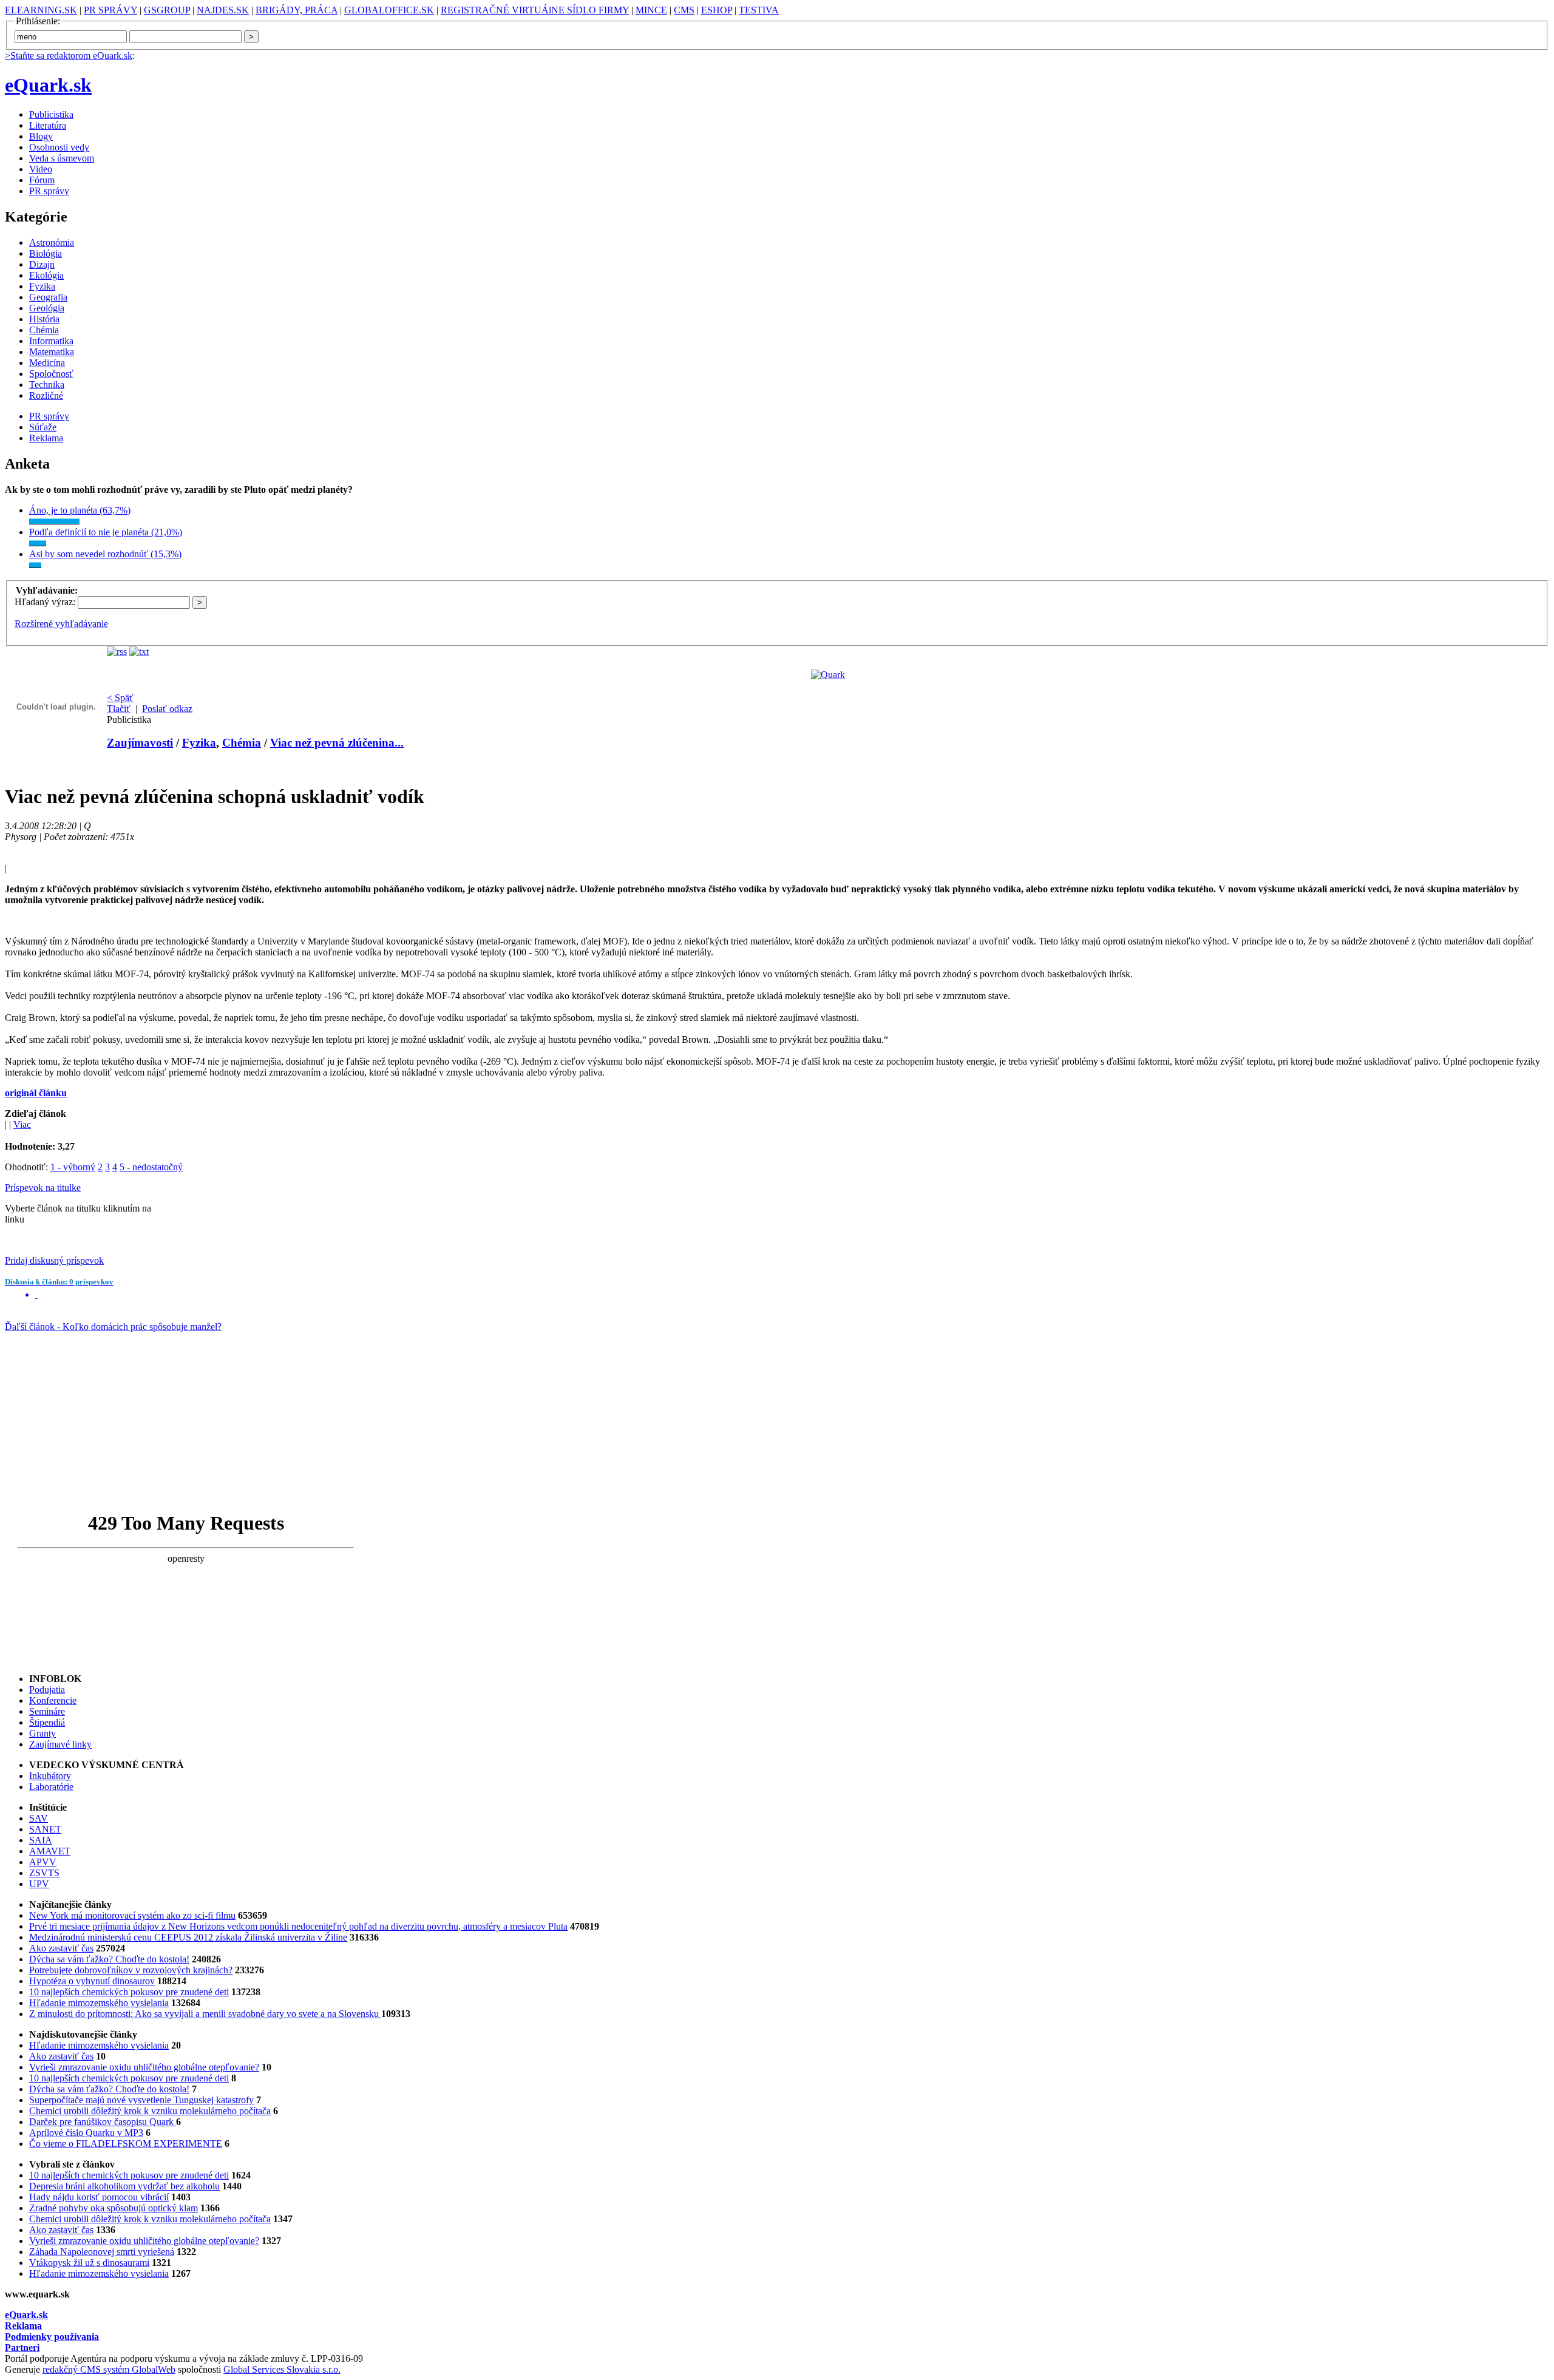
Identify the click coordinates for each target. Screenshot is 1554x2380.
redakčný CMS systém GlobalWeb (109, 2369)
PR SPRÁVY (110, 10)
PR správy (49, 191)
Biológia (46, 253)
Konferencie (53, 1700)
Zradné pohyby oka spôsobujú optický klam (114, 2208)
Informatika (51, 341)
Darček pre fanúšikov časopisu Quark (103, 2122)
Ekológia (46, 275)
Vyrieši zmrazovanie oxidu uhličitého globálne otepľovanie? (144, 2067)
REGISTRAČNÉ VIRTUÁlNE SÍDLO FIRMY (535, 10)
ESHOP (717, 10)
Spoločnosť (51, 374)
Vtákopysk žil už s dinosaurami (89, 2263)
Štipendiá (47, 1722)
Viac (22, 1124)
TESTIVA (759, 10)
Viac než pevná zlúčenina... (337, 743)
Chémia (44, 330)
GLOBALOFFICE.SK (389, 10)
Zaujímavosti (140, 743)
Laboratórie (51, 1787)
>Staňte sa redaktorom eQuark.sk (69, 56)
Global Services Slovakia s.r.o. (282, 2369)
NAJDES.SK (223, 10)
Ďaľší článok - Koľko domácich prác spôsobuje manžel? (113, 1327)
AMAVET (50, 1851)
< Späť (120, 698)
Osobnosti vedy (59, 147)
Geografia (48, 297)
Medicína (47, 363)
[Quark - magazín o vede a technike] (828, 675)
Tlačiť (119, 709)
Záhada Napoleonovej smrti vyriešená (102, 2252)
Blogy (41, 136)
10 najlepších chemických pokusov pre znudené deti (129, 1992)
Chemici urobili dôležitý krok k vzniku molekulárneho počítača (150, 2111)
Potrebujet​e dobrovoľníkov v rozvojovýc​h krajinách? (131, 1970)
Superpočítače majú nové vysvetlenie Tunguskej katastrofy (141, 2100)
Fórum (42, 180)
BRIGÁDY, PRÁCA (297, 10)
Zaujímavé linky (60, 1744)
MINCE (651, 10)
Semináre (47, 1711)
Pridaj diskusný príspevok (54, 1260)
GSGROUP (167, 10)
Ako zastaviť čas (61, 1948)
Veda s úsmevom (62, 158)
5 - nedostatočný (151, 1167)
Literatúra (48, 125)
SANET (45, 1829)
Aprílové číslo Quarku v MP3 (86, 2133)
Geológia (47, 308)
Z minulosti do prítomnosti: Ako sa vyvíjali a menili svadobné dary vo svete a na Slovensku (205, 2014)
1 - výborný (73, 1167)
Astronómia (52, 242)
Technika (47, 385)
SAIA (41, 1840)
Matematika (52, 352)
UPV (39, 1884)
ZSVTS (44, 1873)
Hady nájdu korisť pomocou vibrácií (99, 2197)
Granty (42, 1733)
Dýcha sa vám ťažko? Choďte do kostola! (109, 1959)
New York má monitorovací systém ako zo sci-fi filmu (132, 1915)
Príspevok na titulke (43, 1188)
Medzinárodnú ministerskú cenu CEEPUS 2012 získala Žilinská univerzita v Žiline (188, 1937)
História (44, 319)
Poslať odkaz (167, 709)
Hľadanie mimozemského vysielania (99, 2003)
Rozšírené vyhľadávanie (61, 624)
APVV (43, 1862)
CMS (684, 10)
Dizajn (42, 264)
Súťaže (43, 427)
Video (41, 169)
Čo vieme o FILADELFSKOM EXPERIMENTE (126, 2144)
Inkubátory (50, 1776)
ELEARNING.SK (41, 10)
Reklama (46, 438)
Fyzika (42, 286)
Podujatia (47, 1690)
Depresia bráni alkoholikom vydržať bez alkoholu (124, 2186)
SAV (39, 1818)
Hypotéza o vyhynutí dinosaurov (92, 1981)
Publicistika (51, 114)
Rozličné (46, 395)
